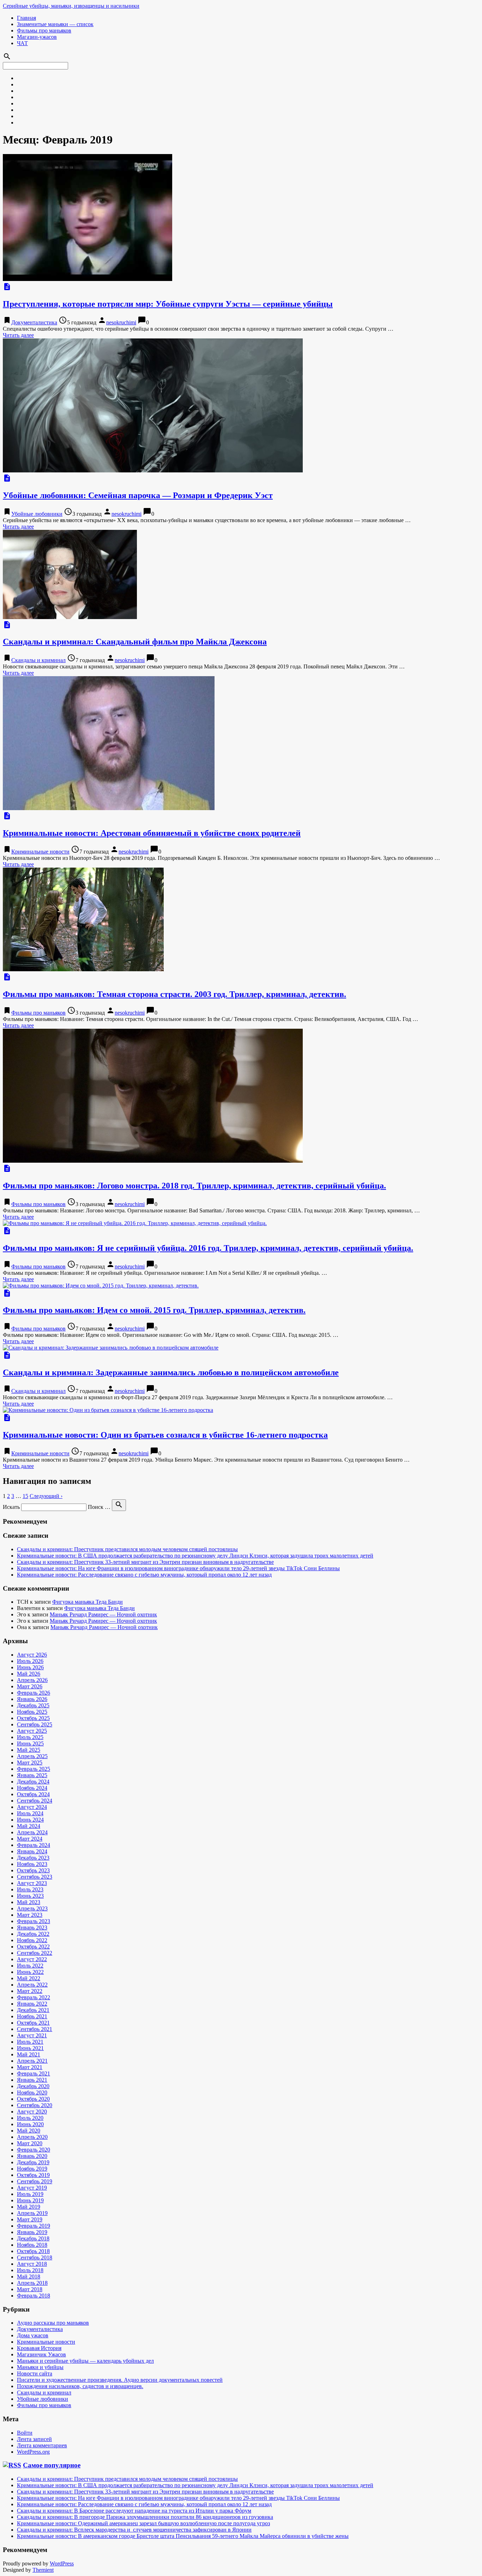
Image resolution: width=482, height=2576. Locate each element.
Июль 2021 (30, 2042)
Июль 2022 (30, 1966)
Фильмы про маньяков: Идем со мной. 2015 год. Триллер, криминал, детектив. (154, 1310)
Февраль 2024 (34, 1845)
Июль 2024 (30, 1813)
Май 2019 (29, 2207)
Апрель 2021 (32, 2061)
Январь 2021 (32, 2080)
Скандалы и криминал (38, 660)
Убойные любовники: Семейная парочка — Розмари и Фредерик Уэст (138, 495)
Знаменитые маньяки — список (55, 24)
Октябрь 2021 (33, 2023)
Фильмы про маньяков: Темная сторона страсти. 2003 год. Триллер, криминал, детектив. (174, 994)
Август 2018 (32, 2264)
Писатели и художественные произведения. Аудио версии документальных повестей (120, 2380)
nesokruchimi (121, 322)
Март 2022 (30, 1991)
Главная (26, 18)
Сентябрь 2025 (35, 1724)
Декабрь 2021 (33, 2010)
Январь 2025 (32, 1775)
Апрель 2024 (32, 1832)
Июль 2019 (30, 2194)
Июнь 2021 (30, 2048)
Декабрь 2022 (33, 1934)
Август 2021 (32, 2035)
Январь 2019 (32, 2232)
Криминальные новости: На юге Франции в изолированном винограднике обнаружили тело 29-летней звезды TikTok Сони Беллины (178, 1568)
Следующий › (46, 1496)
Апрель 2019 (32, 2213)
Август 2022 (32, 1959)
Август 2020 (32, 2112)
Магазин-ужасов (37, 37)
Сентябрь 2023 (35, 1877)
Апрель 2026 (32, 1680)
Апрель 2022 (32, 1985)
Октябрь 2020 (33, 2099)
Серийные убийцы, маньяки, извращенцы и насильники (71, 6)
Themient (43, 2570)
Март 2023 (30, 1915)
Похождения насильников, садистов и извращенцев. (80, 2386)
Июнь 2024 (30, 1820)
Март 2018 (30, 2289)
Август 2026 (32, 1655)
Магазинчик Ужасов (41, 2354)
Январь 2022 (32, 2004)
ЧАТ (22, 43)
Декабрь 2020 (33, 2086)
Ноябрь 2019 (32, 2169)
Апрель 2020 (32, 2137)
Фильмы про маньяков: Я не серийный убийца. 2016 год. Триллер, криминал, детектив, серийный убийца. (208, 1248)
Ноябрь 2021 (32, 2016)
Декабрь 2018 (33, 2238)
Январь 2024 (32, 1851)
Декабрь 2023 (33, 1858)
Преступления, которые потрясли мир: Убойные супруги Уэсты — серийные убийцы (168, 304)
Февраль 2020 (34, 2150)
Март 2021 (30, 2067)
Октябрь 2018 (33, 2251)
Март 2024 (30, 1839)
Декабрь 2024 (33, 1782)
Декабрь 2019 (33, 2162)
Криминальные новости (40, 852)
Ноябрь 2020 (32, 2092)
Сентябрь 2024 (35, 1801)
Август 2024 (32, 1807)
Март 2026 (30, 1686)
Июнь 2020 (30, 2124)
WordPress (62, 2563)
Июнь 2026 (30, 1667)
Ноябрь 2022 (32, 1940)
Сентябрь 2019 (35, 2181)
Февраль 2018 (34, 2296)
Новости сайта (35, 2373)
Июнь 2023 (30, 1896)
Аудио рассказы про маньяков (53, 2323)
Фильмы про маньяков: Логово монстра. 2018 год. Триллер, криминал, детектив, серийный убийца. (194, 1186)
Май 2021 (29, 2054)
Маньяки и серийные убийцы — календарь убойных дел (85, 2361)
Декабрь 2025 (33, 1705)
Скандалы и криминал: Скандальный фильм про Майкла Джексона (135, 642)
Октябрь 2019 (33, 2175)
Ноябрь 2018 (32, 2245)
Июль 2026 (30, 1661)
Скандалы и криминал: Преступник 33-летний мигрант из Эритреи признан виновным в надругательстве (145, 1562)
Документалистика (34, 322)
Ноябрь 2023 (32, 1864)
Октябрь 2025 (33, 1718)
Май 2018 (29, 2277)
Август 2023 (32, 1883)
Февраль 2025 (34, 1769)
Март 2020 (30, 2143)
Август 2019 (32, 2188)
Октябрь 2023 (33, 1870)
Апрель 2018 (32, 2283)
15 (25, 1496)
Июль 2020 (30, 2118)
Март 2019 (30, 2219)
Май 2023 (29, 1902)
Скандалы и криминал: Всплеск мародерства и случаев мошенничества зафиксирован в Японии (134, 2530)
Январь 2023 (32, 1928)
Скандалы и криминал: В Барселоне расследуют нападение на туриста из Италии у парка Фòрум (134, 2511)
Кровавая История (39, 2348)
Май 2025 (29, 1750)
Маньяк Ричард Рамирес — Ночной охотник (103, 1614)
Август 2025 (32, 1731)
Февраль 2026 (34, 1693)
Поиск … (99, 1507)
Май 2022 (29, 1978)
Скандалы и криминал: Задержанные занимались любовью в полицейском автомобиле (171, 1372)
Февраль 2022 (34, 1997)
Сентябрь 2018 (35, 2257)
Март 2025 (30, 1763)
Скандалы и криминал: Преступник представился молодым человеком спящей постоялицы (127, 1549)
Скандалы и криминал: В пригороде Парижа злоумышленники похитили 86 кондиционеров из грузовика (145, 2517)
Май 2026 (29, 1674)
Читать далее (18, 335)
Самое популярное (52, 2465)
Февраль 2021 (34, 2073)
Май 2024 (29, 1826)
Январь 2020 (32, 2156)
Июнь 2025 (30, 1743)
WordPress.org (33, 2452)
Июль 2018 (30, 2270)
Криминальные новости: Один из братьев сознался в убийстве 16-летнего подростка (165, 1435)
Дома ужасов (33, 2335)
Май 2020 (29, 2131)
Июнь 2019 (30, 2200)
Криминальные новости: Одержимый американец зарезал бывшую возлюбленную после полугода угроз (143, 2523)
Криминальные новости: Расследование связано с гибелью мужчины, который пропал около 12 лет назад (144, 1575)
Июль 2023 (30, 1889)
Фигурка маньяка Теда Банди (88, 1602)
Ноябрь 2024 (32, 1788)
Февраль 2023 (34, 1921)
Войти (25, 2433)
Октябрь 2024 (33, 1794)
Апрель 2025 (32, 1756)
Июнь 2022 (30, 1972)
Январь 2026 (32, 1699)
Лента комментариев (42, 2445)
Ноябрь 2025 (32, 1712)
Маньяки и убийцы (40, 2367)
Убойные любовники (37, 514)
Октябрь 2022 (33, 1947)
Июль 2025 (30, 1737)
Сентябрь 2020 (35, 2105)
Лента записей (34, 2439)
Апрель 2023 (32, 1908)
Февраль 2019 (34, 2226)
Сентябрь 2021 (35, 2029)
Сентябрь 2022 (35, 1953)
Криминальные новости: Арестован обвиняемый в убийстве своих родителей (152, 833)
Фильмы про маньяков (44, 30)
